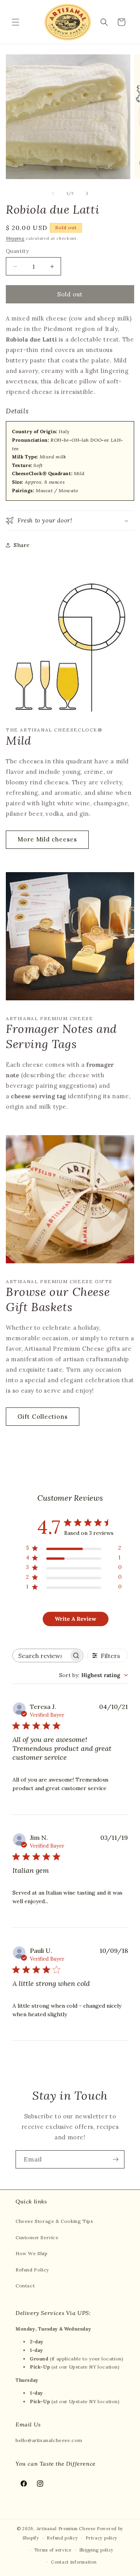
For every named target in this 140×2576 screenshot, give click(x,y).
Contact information (74, 2562)
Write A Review (75, 1619)
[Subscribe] (115, 2159)
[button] (16, 22)
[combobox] (94, 1675)
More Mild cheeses (47, 839)
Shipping (15, 238)
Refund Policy (32, 2270)
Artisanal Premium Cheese (66, 2529)
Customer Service (37, 2237)
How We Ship (32, 2253)
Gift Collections (43, 1417)
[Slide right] (87, 193)
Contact (25, 2286)
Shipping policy (97, 2550)
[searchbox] (41, 1656)
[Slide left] (53, 193)
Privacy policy (101, 2538)
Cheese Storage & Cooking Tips (54, 2221)
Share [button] (22, 545)
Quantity (17, 251)
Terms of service (53, 2550)
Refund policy (62, 2538)
